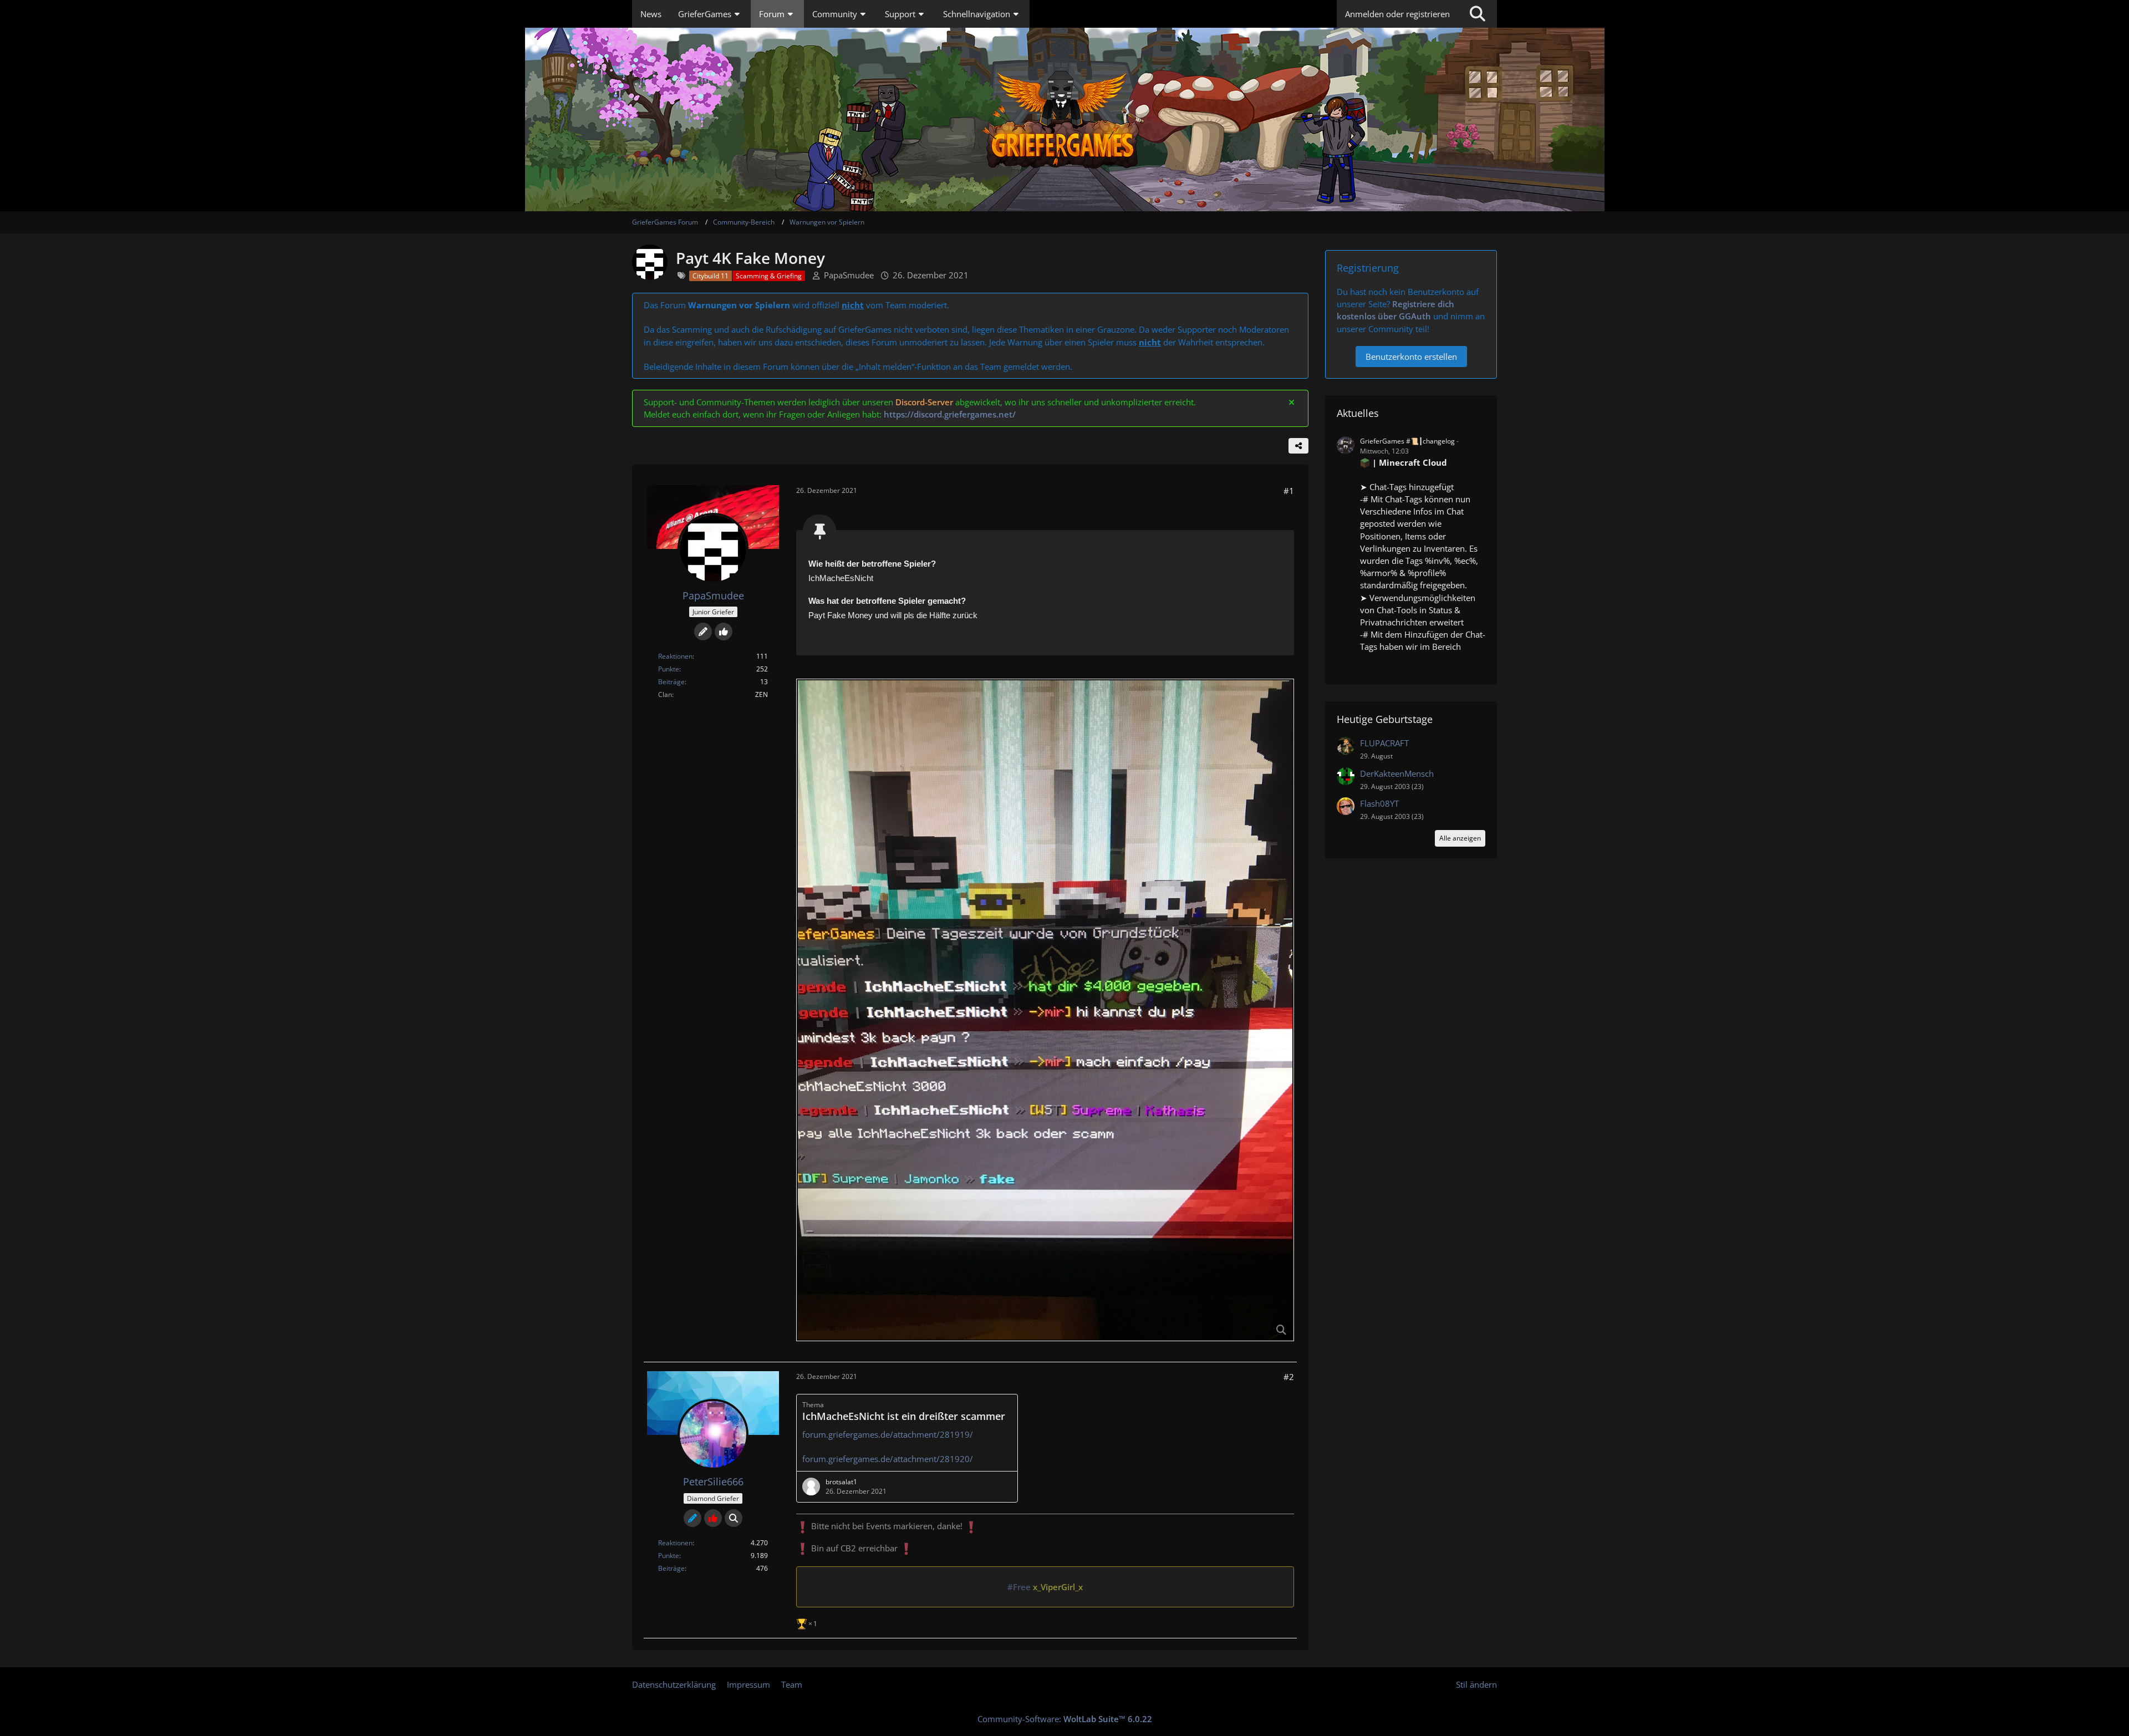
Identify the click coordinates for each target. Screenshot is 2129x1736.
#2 (1289, 1377)
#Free (1019, 1587)
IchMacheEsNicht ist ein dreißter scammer (904, 1416)
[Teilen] (1298, 446)
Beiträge (671, 682)
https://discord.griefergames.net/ (950, 414)
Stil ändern (1476, 1684)
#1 (1289, 491)
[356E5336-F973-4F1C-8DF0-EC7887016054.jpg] (1045, 1010)
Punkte (669, 669)
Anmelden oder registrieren (1397, 14)
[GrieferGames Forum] (1064, 119)
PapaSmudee (849, 275)
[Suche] (1478, 14)
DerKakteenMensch (1397, 773)
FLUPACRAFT (1384, 743)
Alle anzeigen (1460, 838)
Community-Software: (1065, 1719)
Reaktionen (675, 656)
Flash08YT (1379, 803)
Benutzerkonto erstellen (1411, 357)
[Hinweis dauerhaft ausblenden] (1291, 402)
